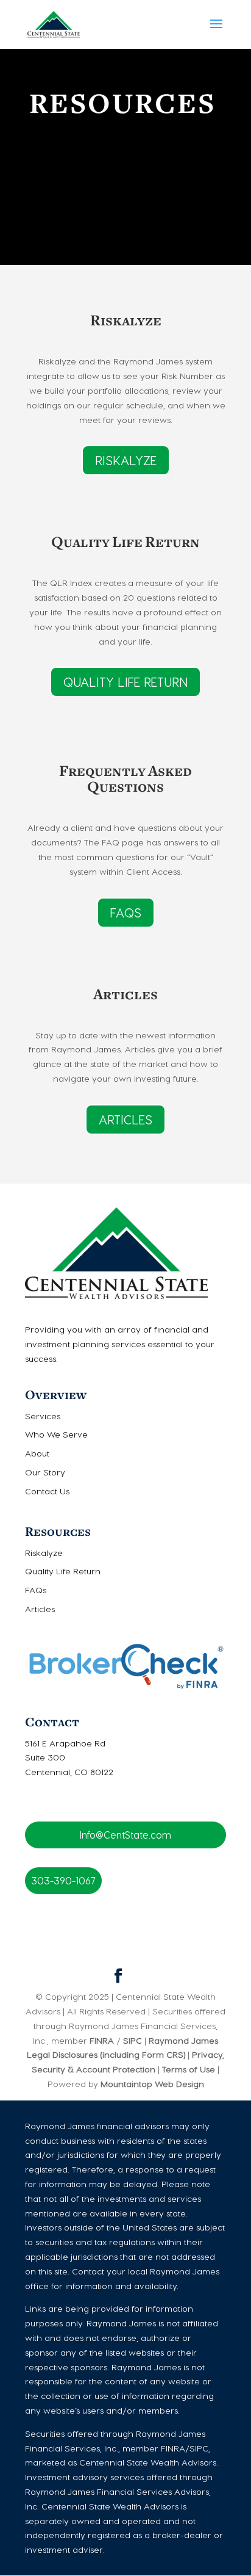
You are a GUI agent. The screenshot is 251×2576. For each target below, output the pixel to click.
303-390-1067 (63, 1880)
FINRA (102, 2040)
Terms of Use (189, 2069)
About (37, 1453)
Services (43, 1416)
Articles (125, 1120)
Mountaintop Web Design (152, 2084)
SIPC (131, 2040)
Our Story (45, 1472)
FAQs (126, 913)
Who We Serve (56, 1434)
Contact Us (47, 1491)
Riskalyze (126, 460)
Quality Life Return (125, 682)
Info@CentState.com (125, 1835)
